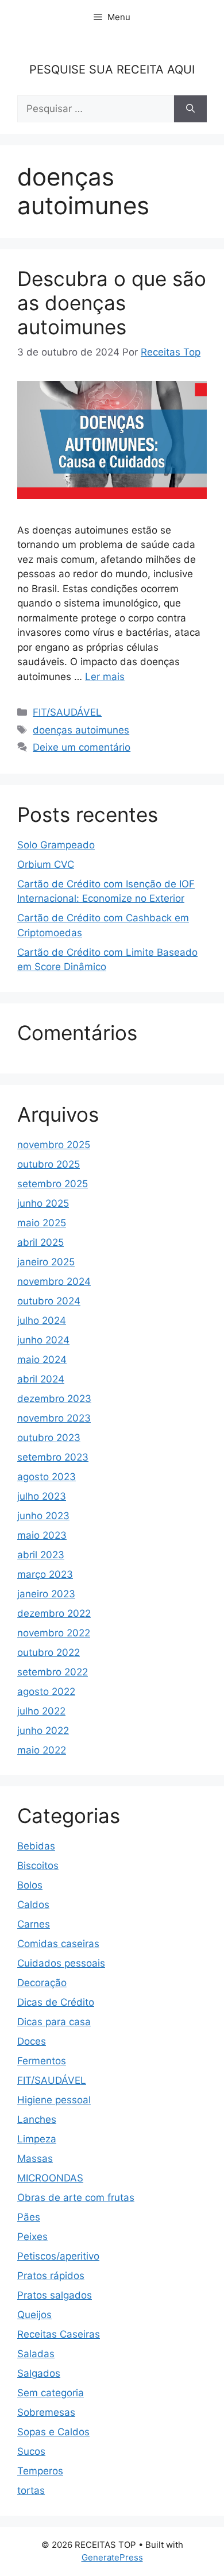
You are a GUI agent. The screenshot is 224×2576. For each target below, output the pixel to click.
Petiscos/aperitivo (58, 2256)
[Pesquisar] (190, 109)
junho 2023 (43, 1516)
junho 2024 (43, 1340)
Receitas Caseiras (59, 2334)
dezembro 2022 (54, 1613)
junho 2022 (43, 1731)
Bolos (30, 1885)
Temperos (40, 2471)
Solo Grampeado (56, 845)
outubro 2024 (49, 1301)
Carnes (34, 1924)
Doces (32, 2041)
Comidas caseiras (58, 1944)
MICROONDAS (50, 2178)
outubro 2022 (49, 1652)
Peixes (32, 2237)
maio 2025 (42, 1223)
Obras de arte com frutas (76, 2197)
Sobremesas (46, 2412)
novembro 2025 (54, 1145)
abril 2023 (41, 1555)
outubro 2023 (49, 1438)
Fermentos (42, 2061)
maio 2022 (42, 1750)
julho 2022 (41, 1711)
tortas (31, 2490)
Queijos (34, 2315)
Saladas (36, 2354)
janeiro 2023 (46, 1594)
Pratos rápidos (51, 2276)
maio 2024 (42, 1360)
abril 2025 (40, 1242)
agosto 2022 (46, 1691)
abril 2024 (41, 1379)
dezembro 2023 (54, 1399)
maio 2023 (42, 1535)
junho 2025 (43, 1203)
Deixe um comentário (82, 747)
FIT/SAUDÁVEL (67, 712)
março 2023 (45, 1574)
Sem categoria (51, 2393)
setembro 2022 (53, 1672)
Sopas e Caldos (53, 2432)
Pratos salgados (55, 2295)
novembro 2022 (54, 1633)
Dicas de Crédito (56, 2002)
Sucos (31, 2451)
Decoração (42, 1983)
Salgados (39, 2373)
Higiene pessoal (54, 2100)
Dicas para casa (54, 2022)
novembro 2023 (54, 1418)
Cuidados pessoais (61, 1963)
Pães (29, 2217)
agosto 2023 (47, 1477)
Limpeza (37, 2139)
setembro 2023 (53, 1457)
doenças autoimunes (81, 730)
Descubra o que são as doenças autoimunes (112, 303)
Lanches (37, 2119)
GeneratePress (112, 2557)
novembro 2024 (54, 1281)
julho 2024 (42, 1320)
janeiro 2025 (46, 1262)
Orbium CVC (46, 864)
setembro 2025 (53, 1184)
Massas (35, 2158)
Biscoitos (38, 1866)
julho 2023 (42, 1496)
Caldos (33, 1905)
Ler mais (105, 677)
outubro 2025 (49, 1164)
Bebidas (36, 1846)
